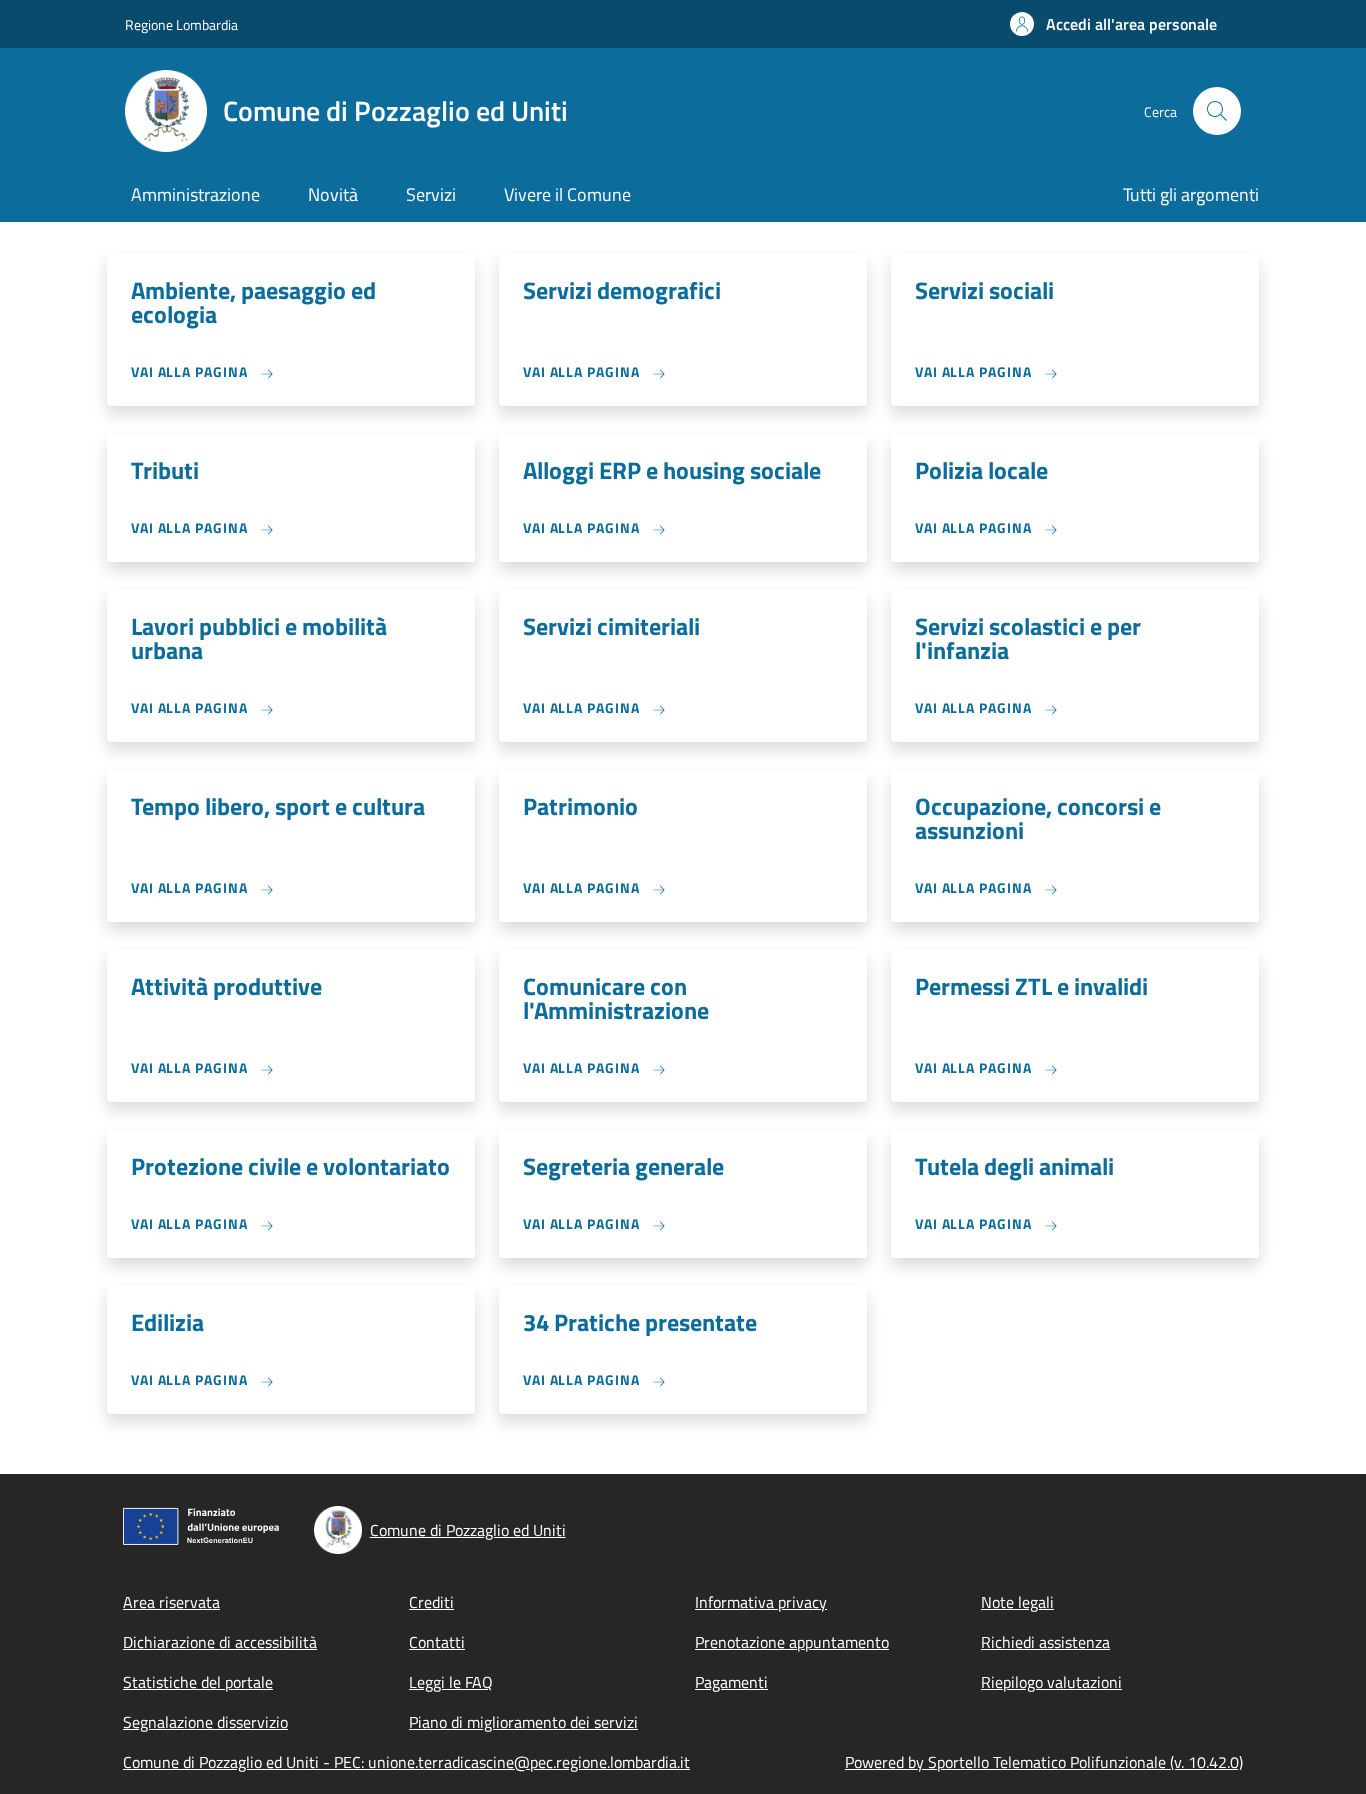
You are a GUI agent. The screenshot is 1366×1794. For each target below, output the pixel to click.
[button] (1113, 24)
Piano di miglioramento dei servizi (523, 1722)
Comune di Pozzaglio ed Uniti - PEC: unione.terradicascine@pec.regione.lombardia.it (406, 1762)
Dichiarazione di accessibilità (220, 1642)
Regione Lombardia (181, 24)
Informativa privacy (761, 1602)
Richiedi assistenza (1045, 1642)
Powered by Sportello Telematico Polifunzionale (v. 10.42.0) (1044, 1762)
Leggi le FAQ (451, 1682)
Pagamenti (731, 1682)
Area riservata (171, 1602)
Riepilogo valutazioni (1051, 1682)
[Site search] (1217, 111)
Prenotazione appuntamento (792, 1642)
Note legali (1017, 1602)
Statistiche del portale (198, 1682)
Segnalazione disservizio (205, 1722)
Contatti (437, 1642)
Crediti (431, 1602)
